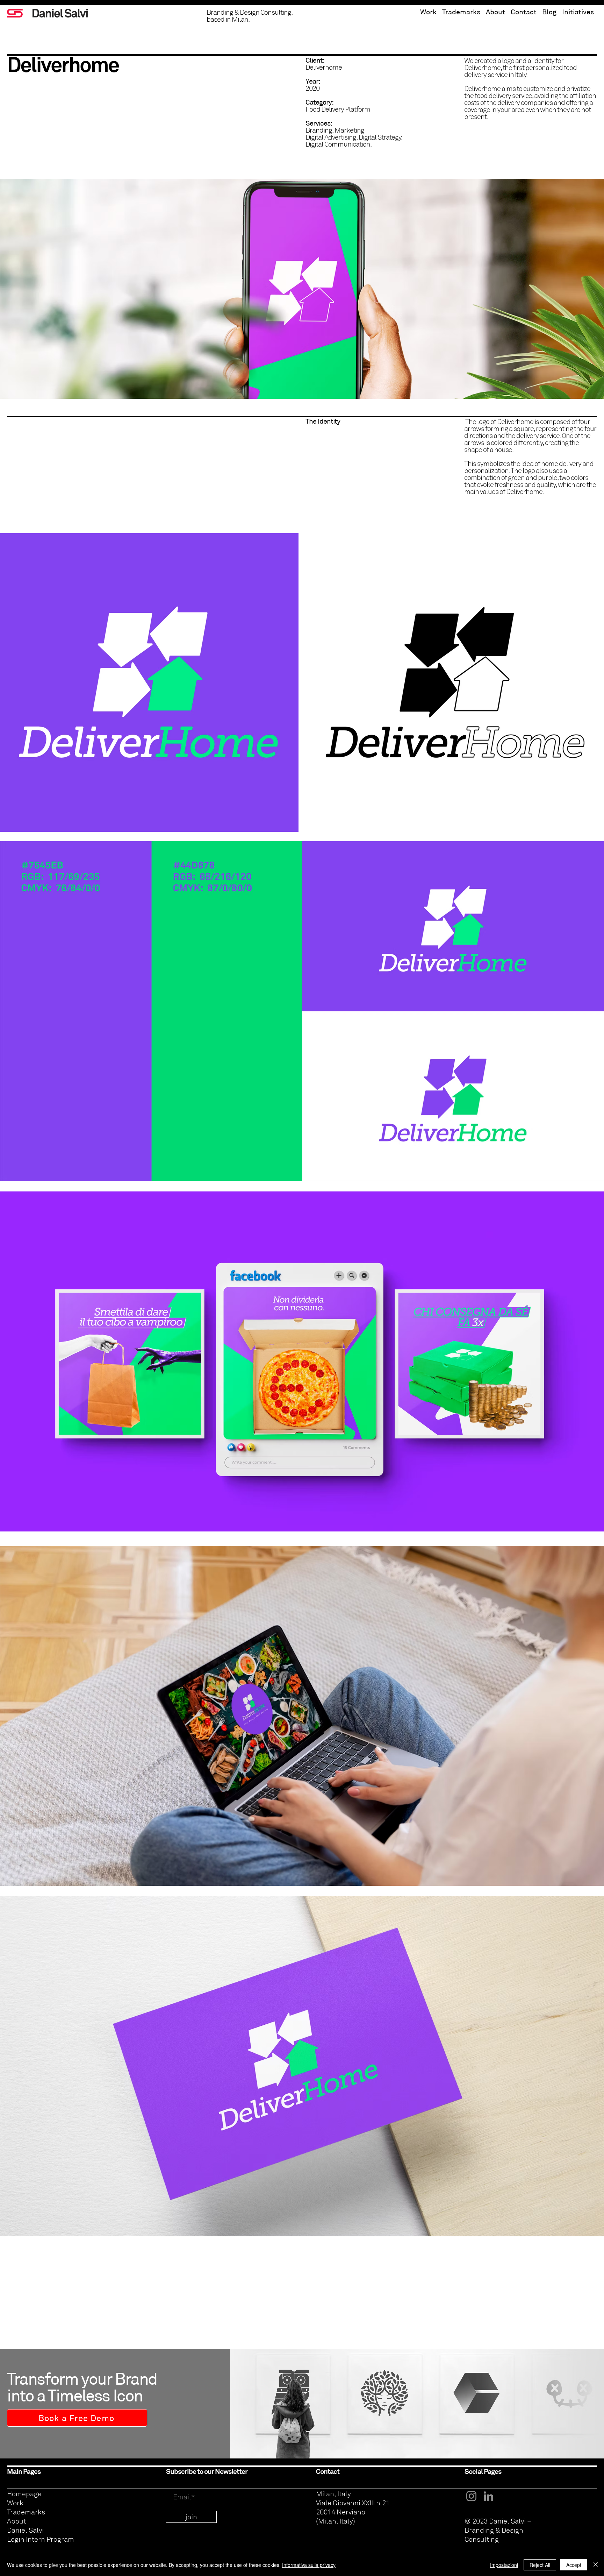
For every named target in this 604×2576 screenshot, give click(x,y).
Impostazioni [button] (504, 2565)
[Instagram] (471, 2496)
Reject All (540, 2565)
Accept (574, 2565)
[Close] (596, 2565)
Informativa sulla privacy (309, 2565)
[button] (578, 9)
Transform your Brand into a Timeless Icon (82, 2387)
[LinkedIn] (488, 2496)
